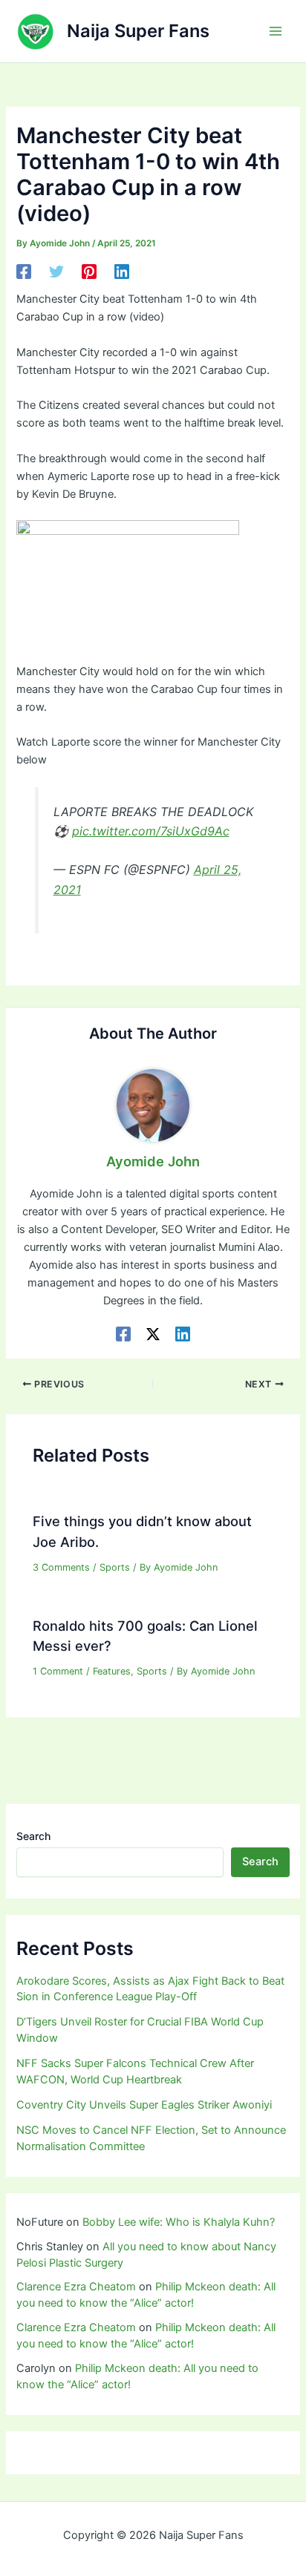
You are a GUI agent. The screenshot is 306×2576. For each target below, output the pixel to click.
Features (112, 1671)
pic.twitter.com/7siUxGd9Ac (151, 831)
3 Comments (61, 1567)
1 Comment (58, 1671)
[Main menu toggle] (276, 31)
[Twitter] (56, 272)
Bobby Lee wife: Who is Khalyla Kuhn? (179, 2222)
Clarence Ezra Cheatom (76, 2287)
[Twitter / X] (153, 1334)
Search (33, 1836)
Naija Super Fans (138, 31)
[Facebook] (24, 272)
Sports (115, 1567)
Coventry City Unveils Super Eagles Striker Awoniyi (144, 2105)
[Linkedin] (122, 272)
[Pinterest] (89, 272)
